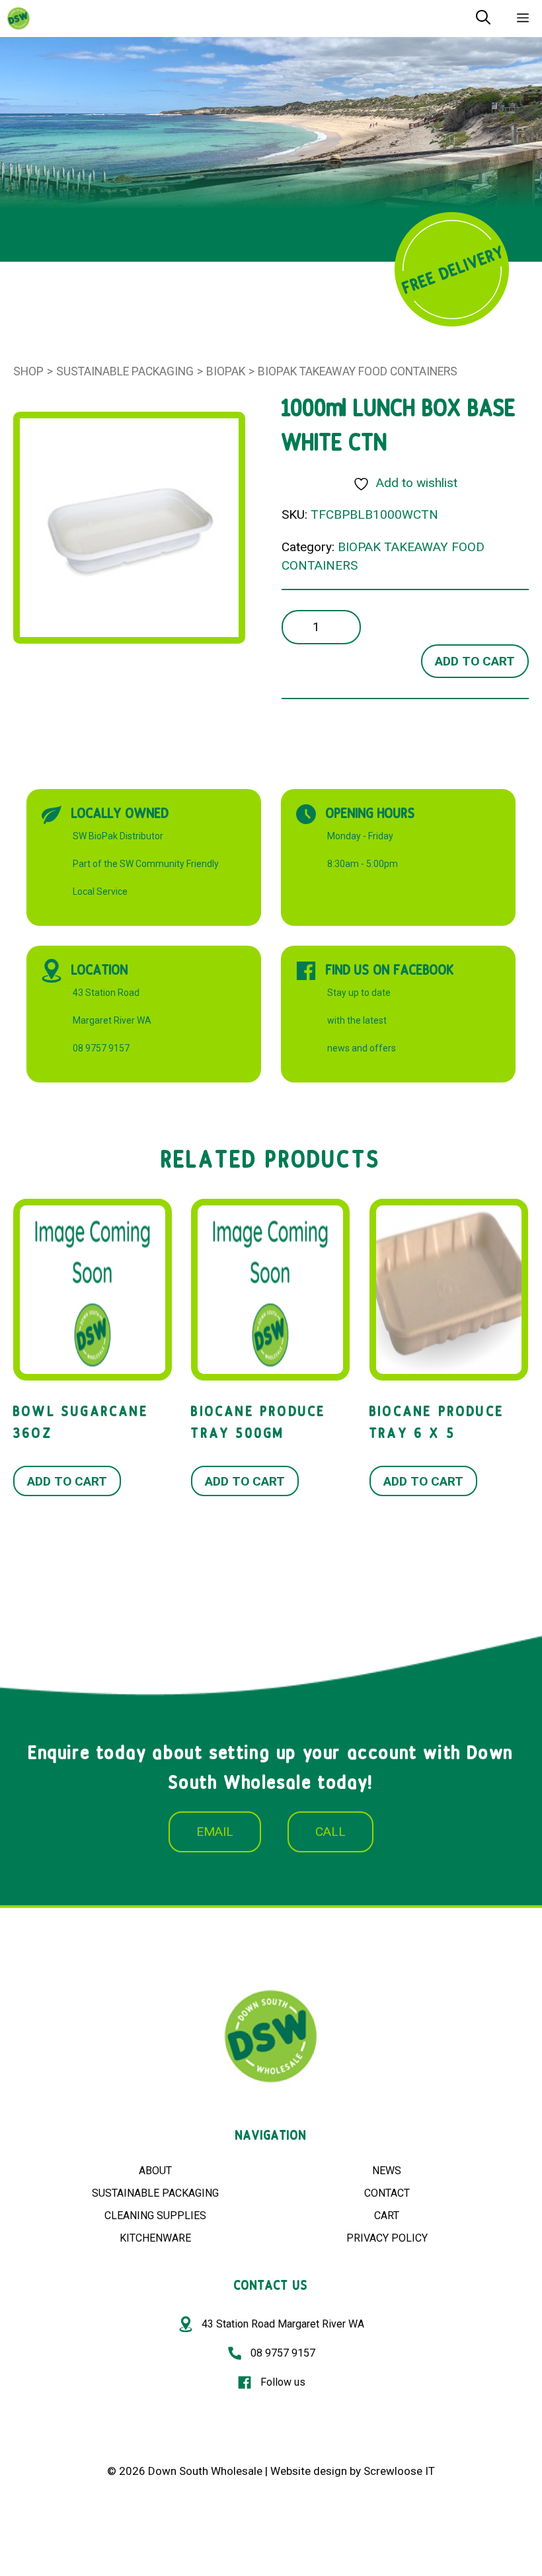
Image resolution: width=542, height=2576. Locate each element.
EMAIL (215, 1832)
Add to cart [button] (67, 1481)
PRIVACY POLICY (387, 2238)
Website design (309, 2471)
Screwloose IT (399, 2471)
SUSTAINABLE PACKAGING (155, 2193)
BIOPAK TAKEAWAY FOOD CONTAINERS (358, 371)
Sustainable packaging (125, 371)
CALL (330, 1832)
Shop (28, 371)
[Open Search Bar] (483, 19)
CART (387, 2216)
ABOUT (155, 2171)
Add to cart (475, 661)
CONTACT (387, 2193)
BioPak (226, 371)
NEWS (387, 2171)
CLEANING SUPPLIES (155, 2216)
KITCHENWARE (155, 2238)
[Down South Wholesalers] (19, 19)
